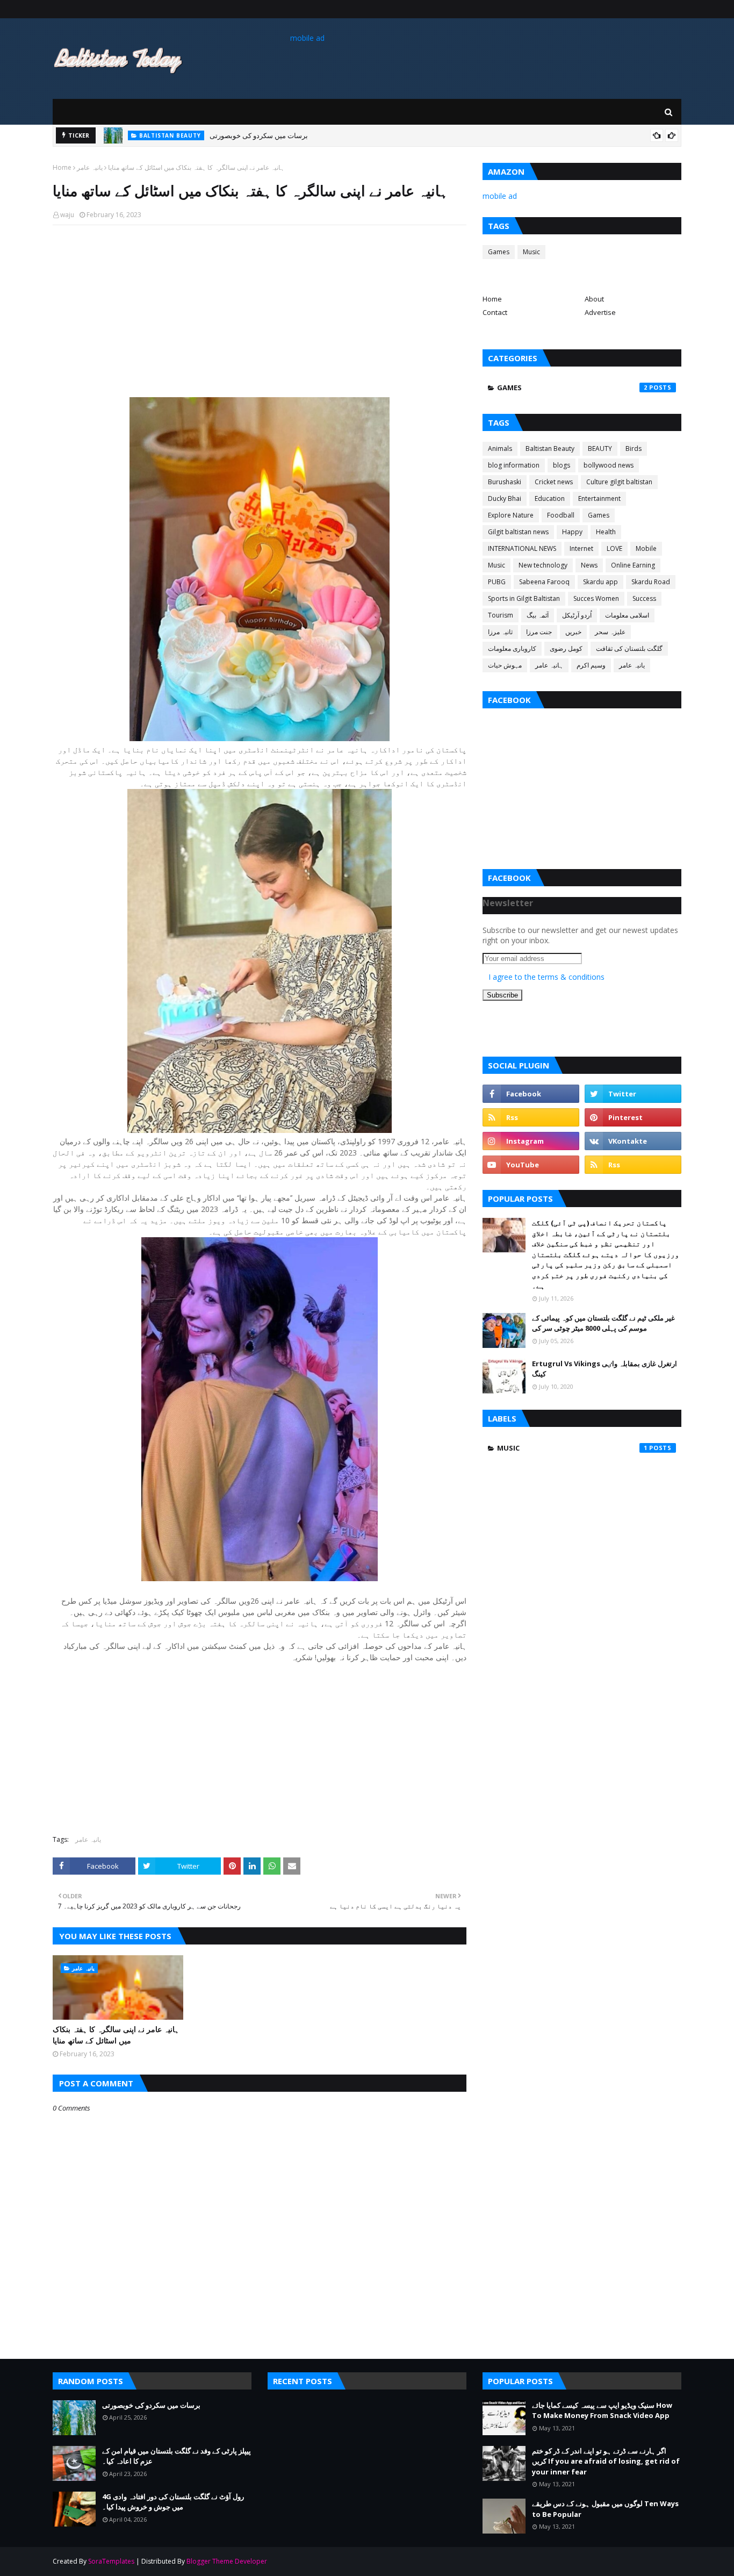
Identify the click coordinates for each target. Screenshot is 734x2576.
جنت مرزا (539, 632)
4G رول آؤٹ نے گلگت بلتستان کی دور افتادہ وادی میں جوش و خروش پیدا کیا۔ (173, 2502)
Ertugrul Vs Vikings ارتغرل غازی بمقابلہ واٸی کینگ (605, 1369)
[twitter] (633, 1094)
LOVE (614, 548)
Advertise (600, 312)
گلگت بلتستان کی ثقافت (629, 648)
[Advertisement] (260, 311)
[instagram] (531, 1141)
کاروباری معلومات (512, 648)
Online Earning (633, 565)
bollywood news (609, 465)
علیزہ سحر (610, 632)
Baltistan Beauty (550, 449)
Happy (572, 532)
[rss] (531, 1117)
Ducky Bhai (505, 498)
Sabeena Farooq (544, 582)
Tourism (501, 615)
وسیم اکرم (591, 665)
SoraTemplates (111, 2561)
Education (550, 498)
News (589, 565)
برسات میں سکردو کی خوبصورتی (259, 135)
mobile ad (307, 38)
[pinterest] (633, 1117)
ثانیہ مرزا (500, 632)
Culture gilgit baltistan (619, 482)
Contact (495, 312)
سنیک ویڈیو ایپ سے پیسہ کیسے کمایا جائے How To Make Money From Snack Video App (602, 2410)
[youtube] (531, 1165)
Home (62, 167)
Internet (581, 548)
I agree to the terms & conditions (546, 977)
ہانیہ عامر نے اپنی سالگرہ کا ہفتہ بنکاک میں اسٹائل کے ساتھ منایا (116, 2035)
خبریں (573, 632)
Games (499, 252)
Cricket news (554, 482)
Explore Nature (511, 515)
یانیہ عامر (90, 167)
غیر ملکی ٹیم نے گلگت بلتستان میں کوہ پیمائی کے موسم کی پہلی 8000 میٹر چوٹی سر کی (603, 1323)
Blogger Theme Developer (227, 2561)
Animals (500, 449)
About (594, 299)
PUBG (497, 582)
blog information (514, 465)
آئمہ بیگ (538, 615)
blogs (562, 465)
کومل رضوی (566, 648)
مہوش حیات (505, 665)
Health (606, 532)
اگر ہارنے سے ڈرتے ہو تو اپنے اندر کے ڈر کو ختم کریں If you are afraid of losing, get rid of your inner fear (606, 2461)
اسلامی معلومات (627, 615)
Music (531, 252)
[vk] (633, 1141)
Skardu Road (651, 582)
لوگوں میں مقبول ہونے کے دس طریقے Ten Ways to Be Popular (605, 2509)
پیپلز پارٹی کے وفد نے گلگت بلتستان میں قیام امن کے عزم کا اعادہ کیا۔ (177, 2456)
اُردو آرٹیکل (577, 615)
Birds (634, 449)
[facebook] (531, 1094)
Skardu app (600, 582)
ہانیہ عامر (549, 665)
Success (644, 598)
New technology (543, 565)
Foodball (561, 515)
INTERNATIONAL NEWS (522, 548)
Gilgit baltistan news (518, 532)
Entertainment (599, 498)
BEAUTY (600, 449)
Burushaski (505, 482)
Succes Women (596, 598)
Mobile (646, 548)
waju (67, 215)
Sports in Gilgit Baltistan (524, 598)
